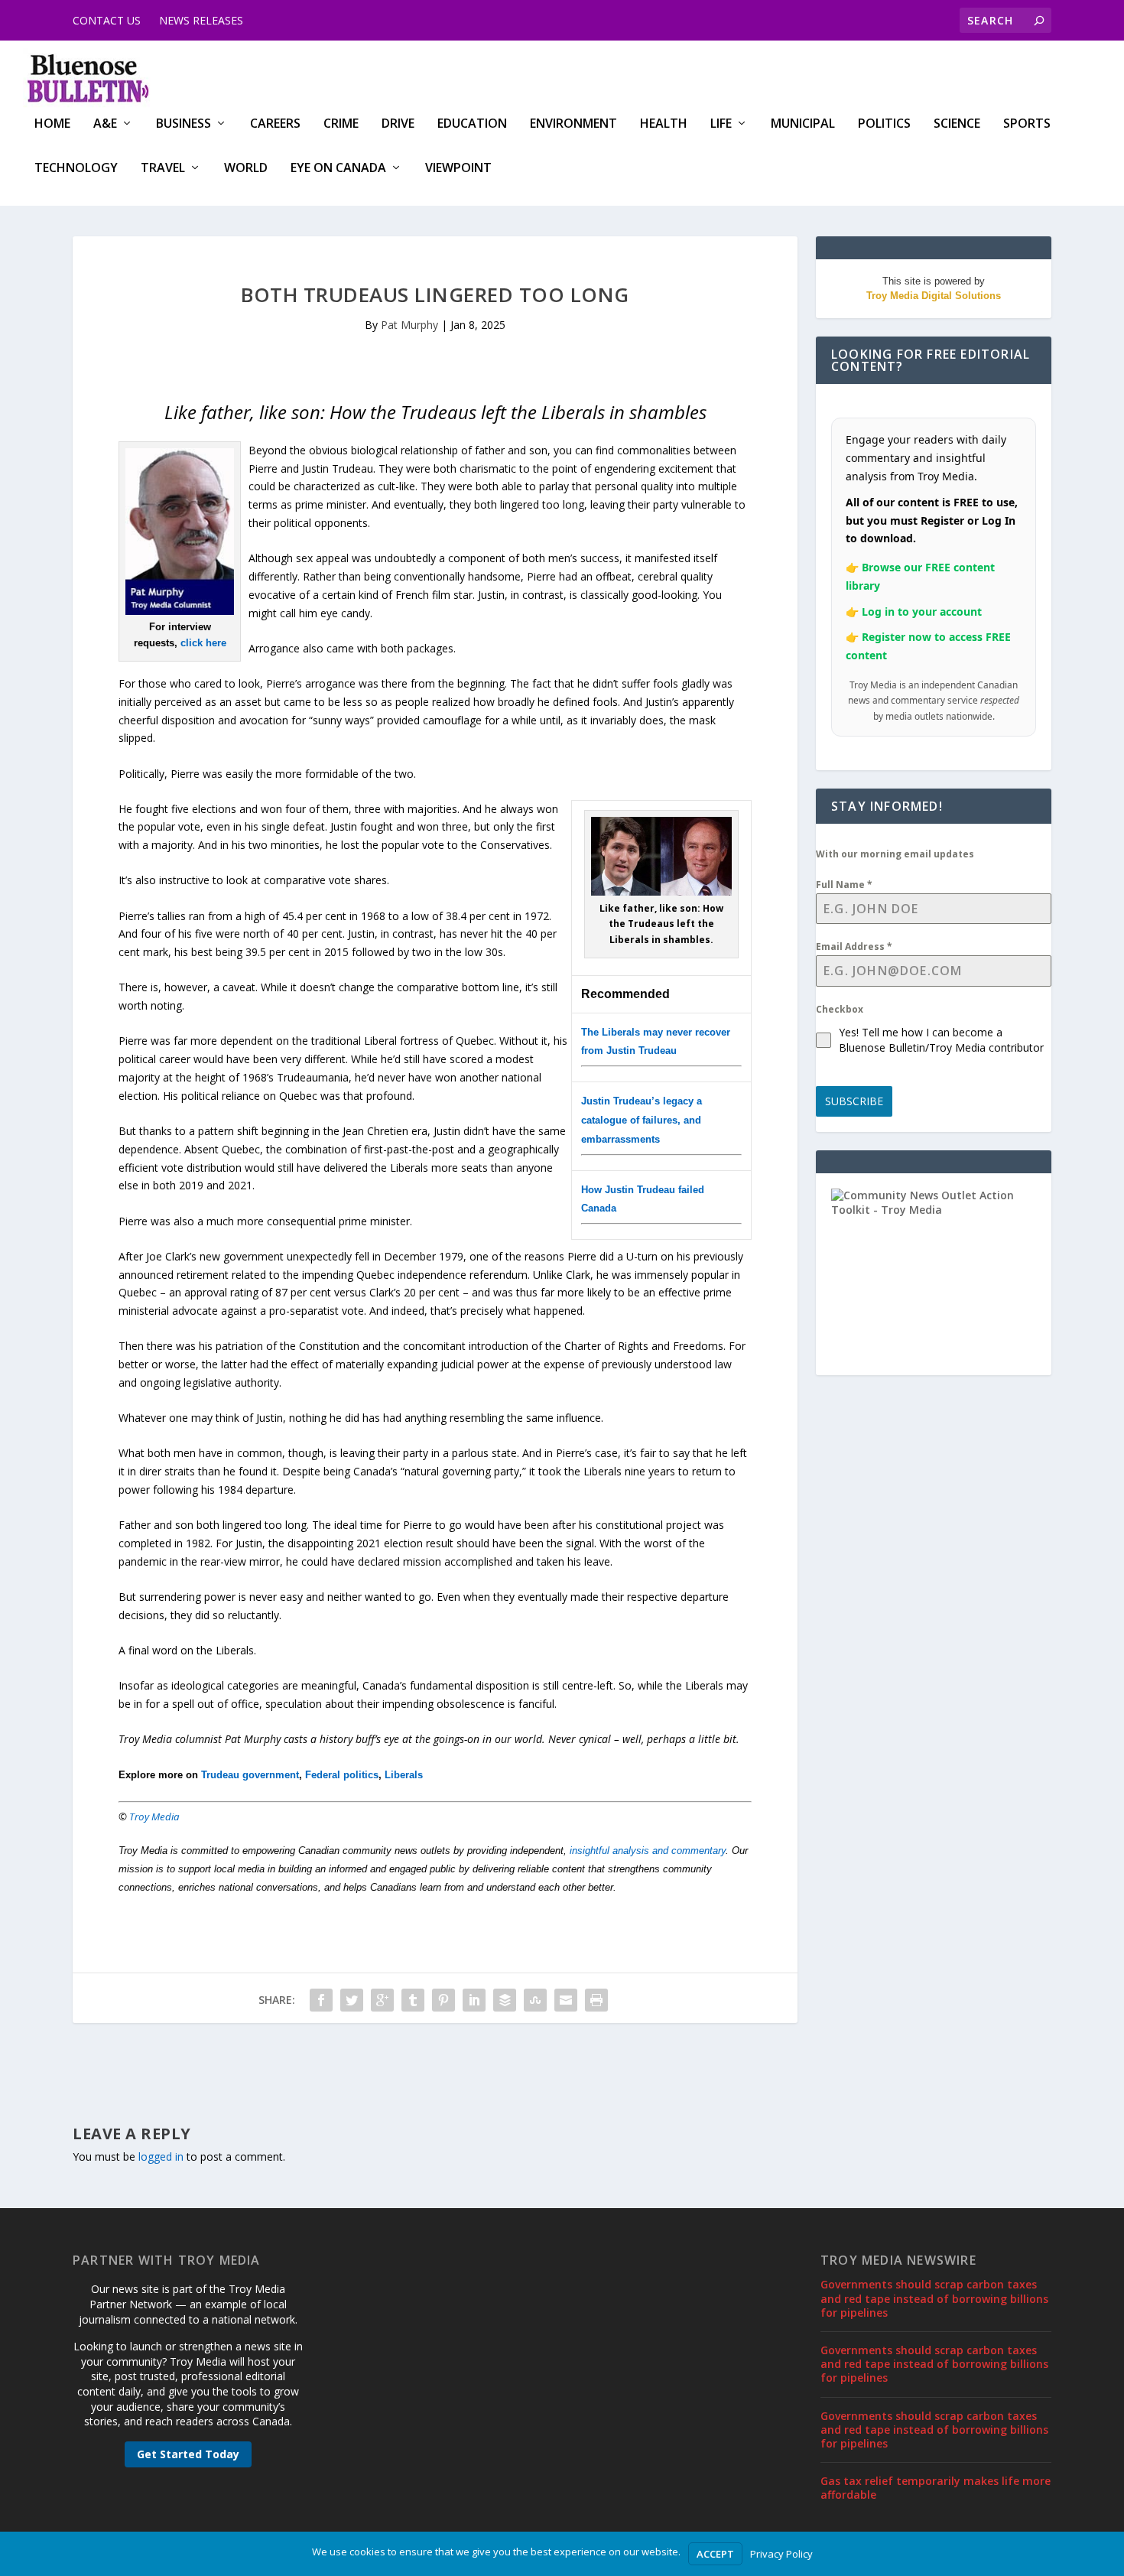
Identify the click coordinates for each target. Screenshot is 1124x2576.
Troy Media (154, 1817)
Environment (573, 124)
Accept (715, 2554)
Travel (163, 169)
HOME (52, 124)
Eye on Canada (338, 169)
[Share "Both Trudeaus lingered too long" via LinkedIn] (474, 2000)
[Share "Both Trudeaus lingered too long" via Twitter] (352, 2000)
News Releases (201, 20)
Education (472, 124)
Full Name (844, 885)
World (246, 169)
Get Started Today (188, 2454)
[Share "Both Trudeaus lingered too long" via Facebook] (321, 2000)
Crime (341, 124)
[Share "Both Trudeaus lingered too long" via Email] (566, 2000)
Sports (1027, 124)
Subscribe (854, 1101)
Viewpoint (458, 169)
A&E (105, 124)
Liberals (404, 1775)
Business (184, 124)
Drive (398, 124)
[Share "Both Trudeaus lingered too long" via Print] (596, 2000)
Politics (884, 124)
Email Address (854, 946)
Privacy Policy (781, 2554)
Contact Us (107, 20)
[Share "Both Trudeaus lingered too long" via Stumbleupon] (535, 2000)
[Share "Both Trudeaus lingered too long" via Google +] (382, 2000)
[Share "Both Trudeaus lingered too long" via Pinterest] (443, 2000)
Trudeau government (250, 1775)
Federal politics (342, 1775)
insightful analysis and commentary (648, 1851)
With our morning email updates (895, 854)
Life (721, 124)
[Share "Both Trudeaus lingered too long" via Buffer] (505, 2000)
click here (203, 643)
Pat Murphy (409, 325)
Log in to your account (922, 611)
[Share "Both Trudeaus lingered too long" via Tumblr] (413, 2000)
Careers (275, 124)
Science (957, 124)
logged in (161, 2156)
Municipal (803, 124)
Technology (76, 169)
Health (664, 124)
